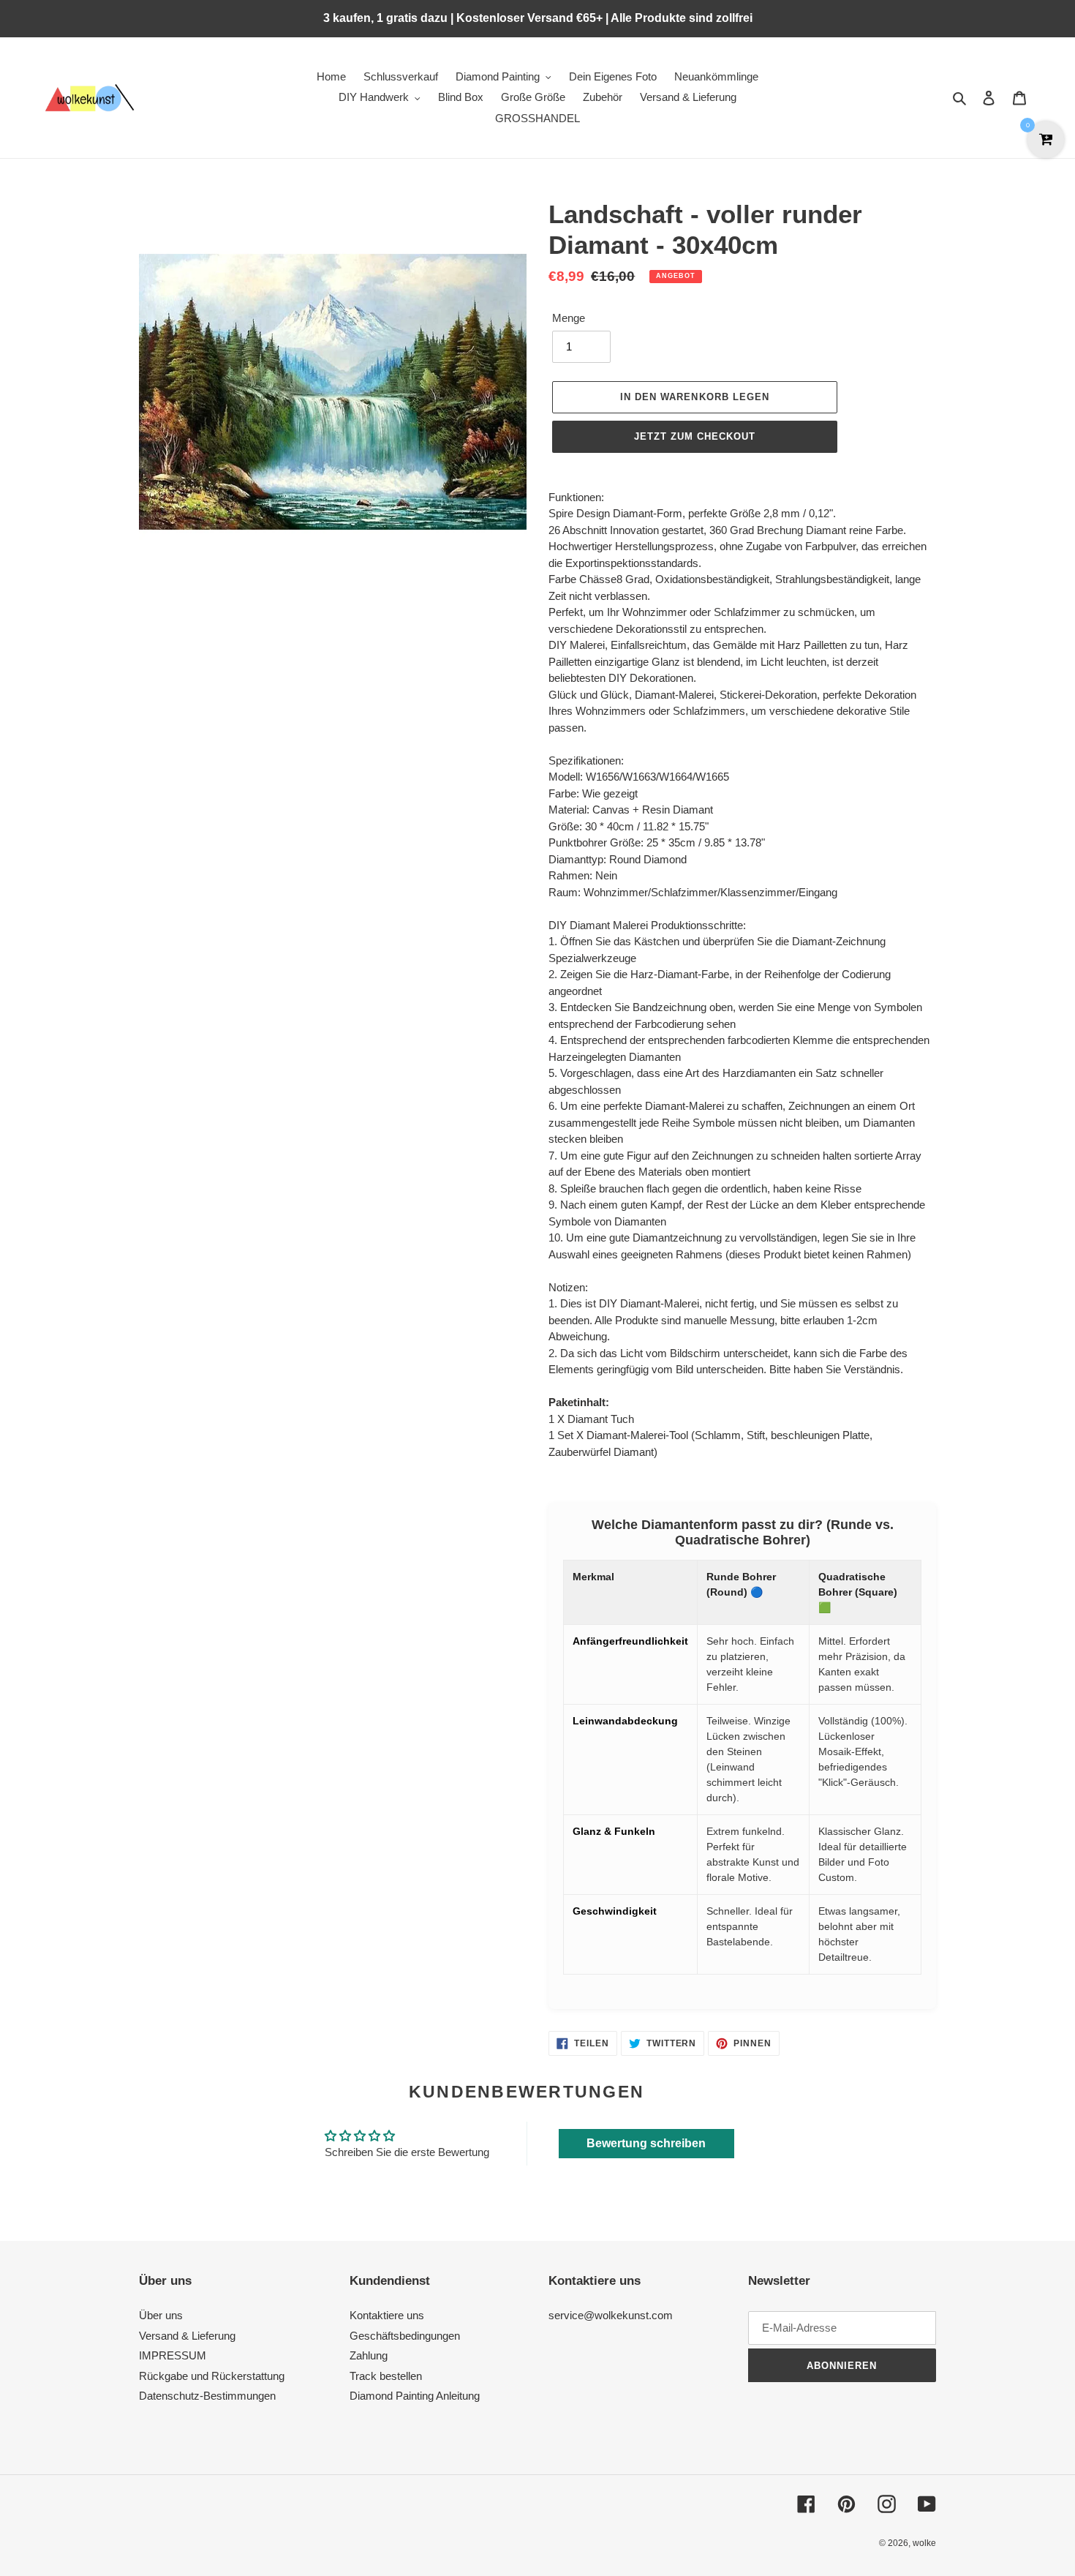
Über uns (161, 2315)
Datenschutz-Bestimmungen (207, 2396)
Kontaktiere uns (387, 2315)
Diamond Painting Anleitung (415, 2396)
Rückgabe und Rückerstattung (212, 2376)
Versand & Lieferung (187, 2336)
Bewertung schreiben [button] (646, 2143)
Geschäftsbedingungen (405, 2336)
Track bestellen (386, 2376)
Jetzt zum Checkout (695, 436)
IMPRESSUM (173, 2355)
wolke (924, 2543)
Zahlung (369, 2355)
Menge (569, 318)
